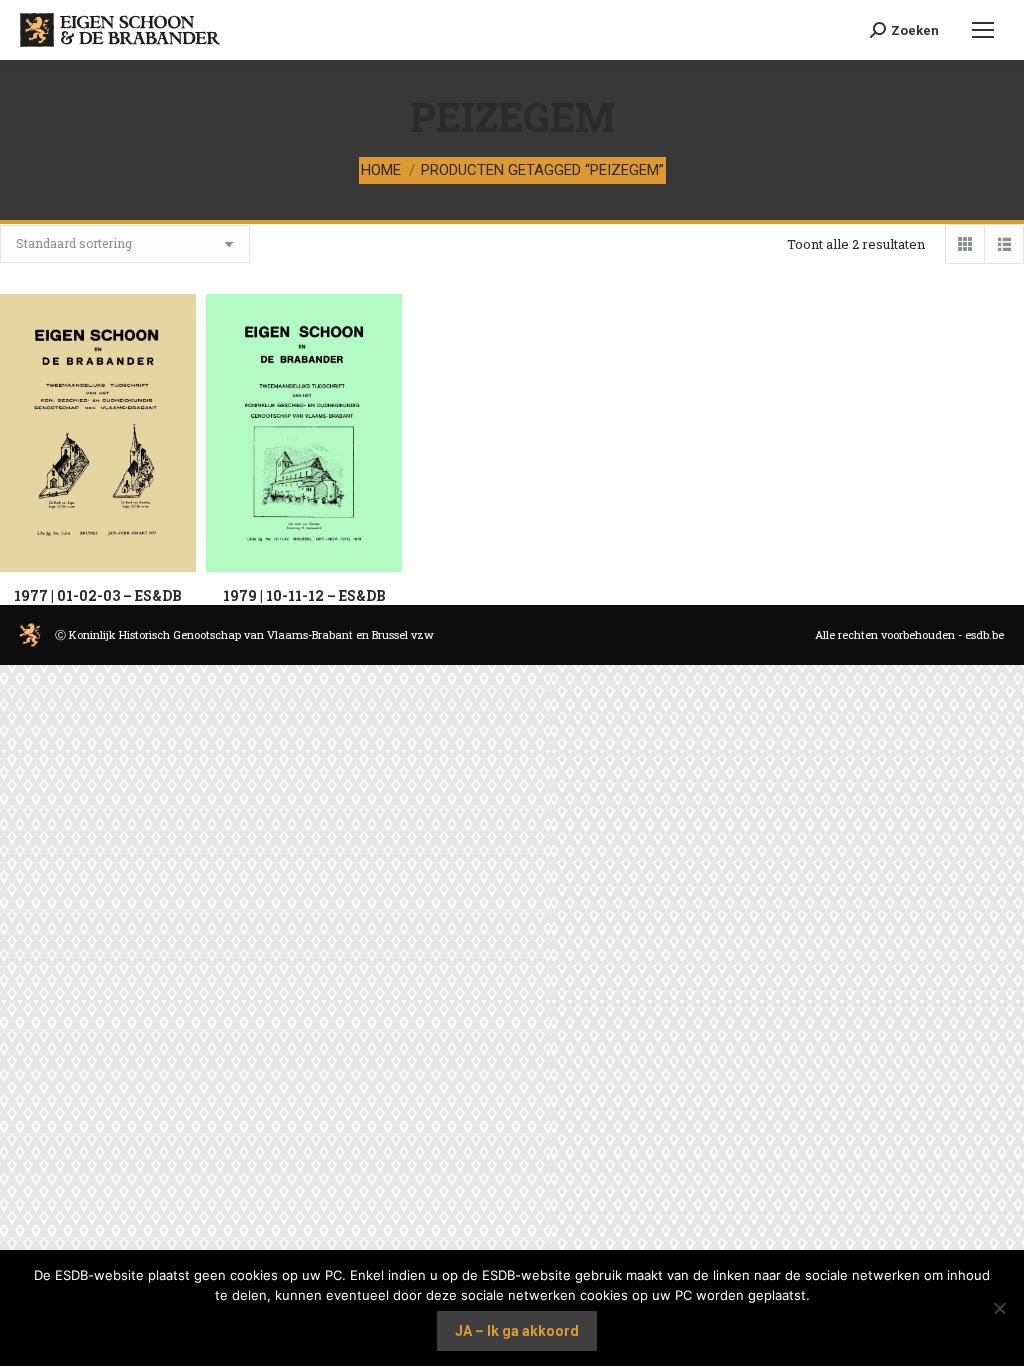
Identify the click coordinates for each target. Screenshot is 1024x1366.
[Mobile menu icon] (981, 30)
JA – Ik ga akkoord (517, 1331)
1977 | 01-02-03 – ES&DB (98, 595)
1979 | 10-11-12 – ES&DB (304, 595)
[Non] (999, 1308)
